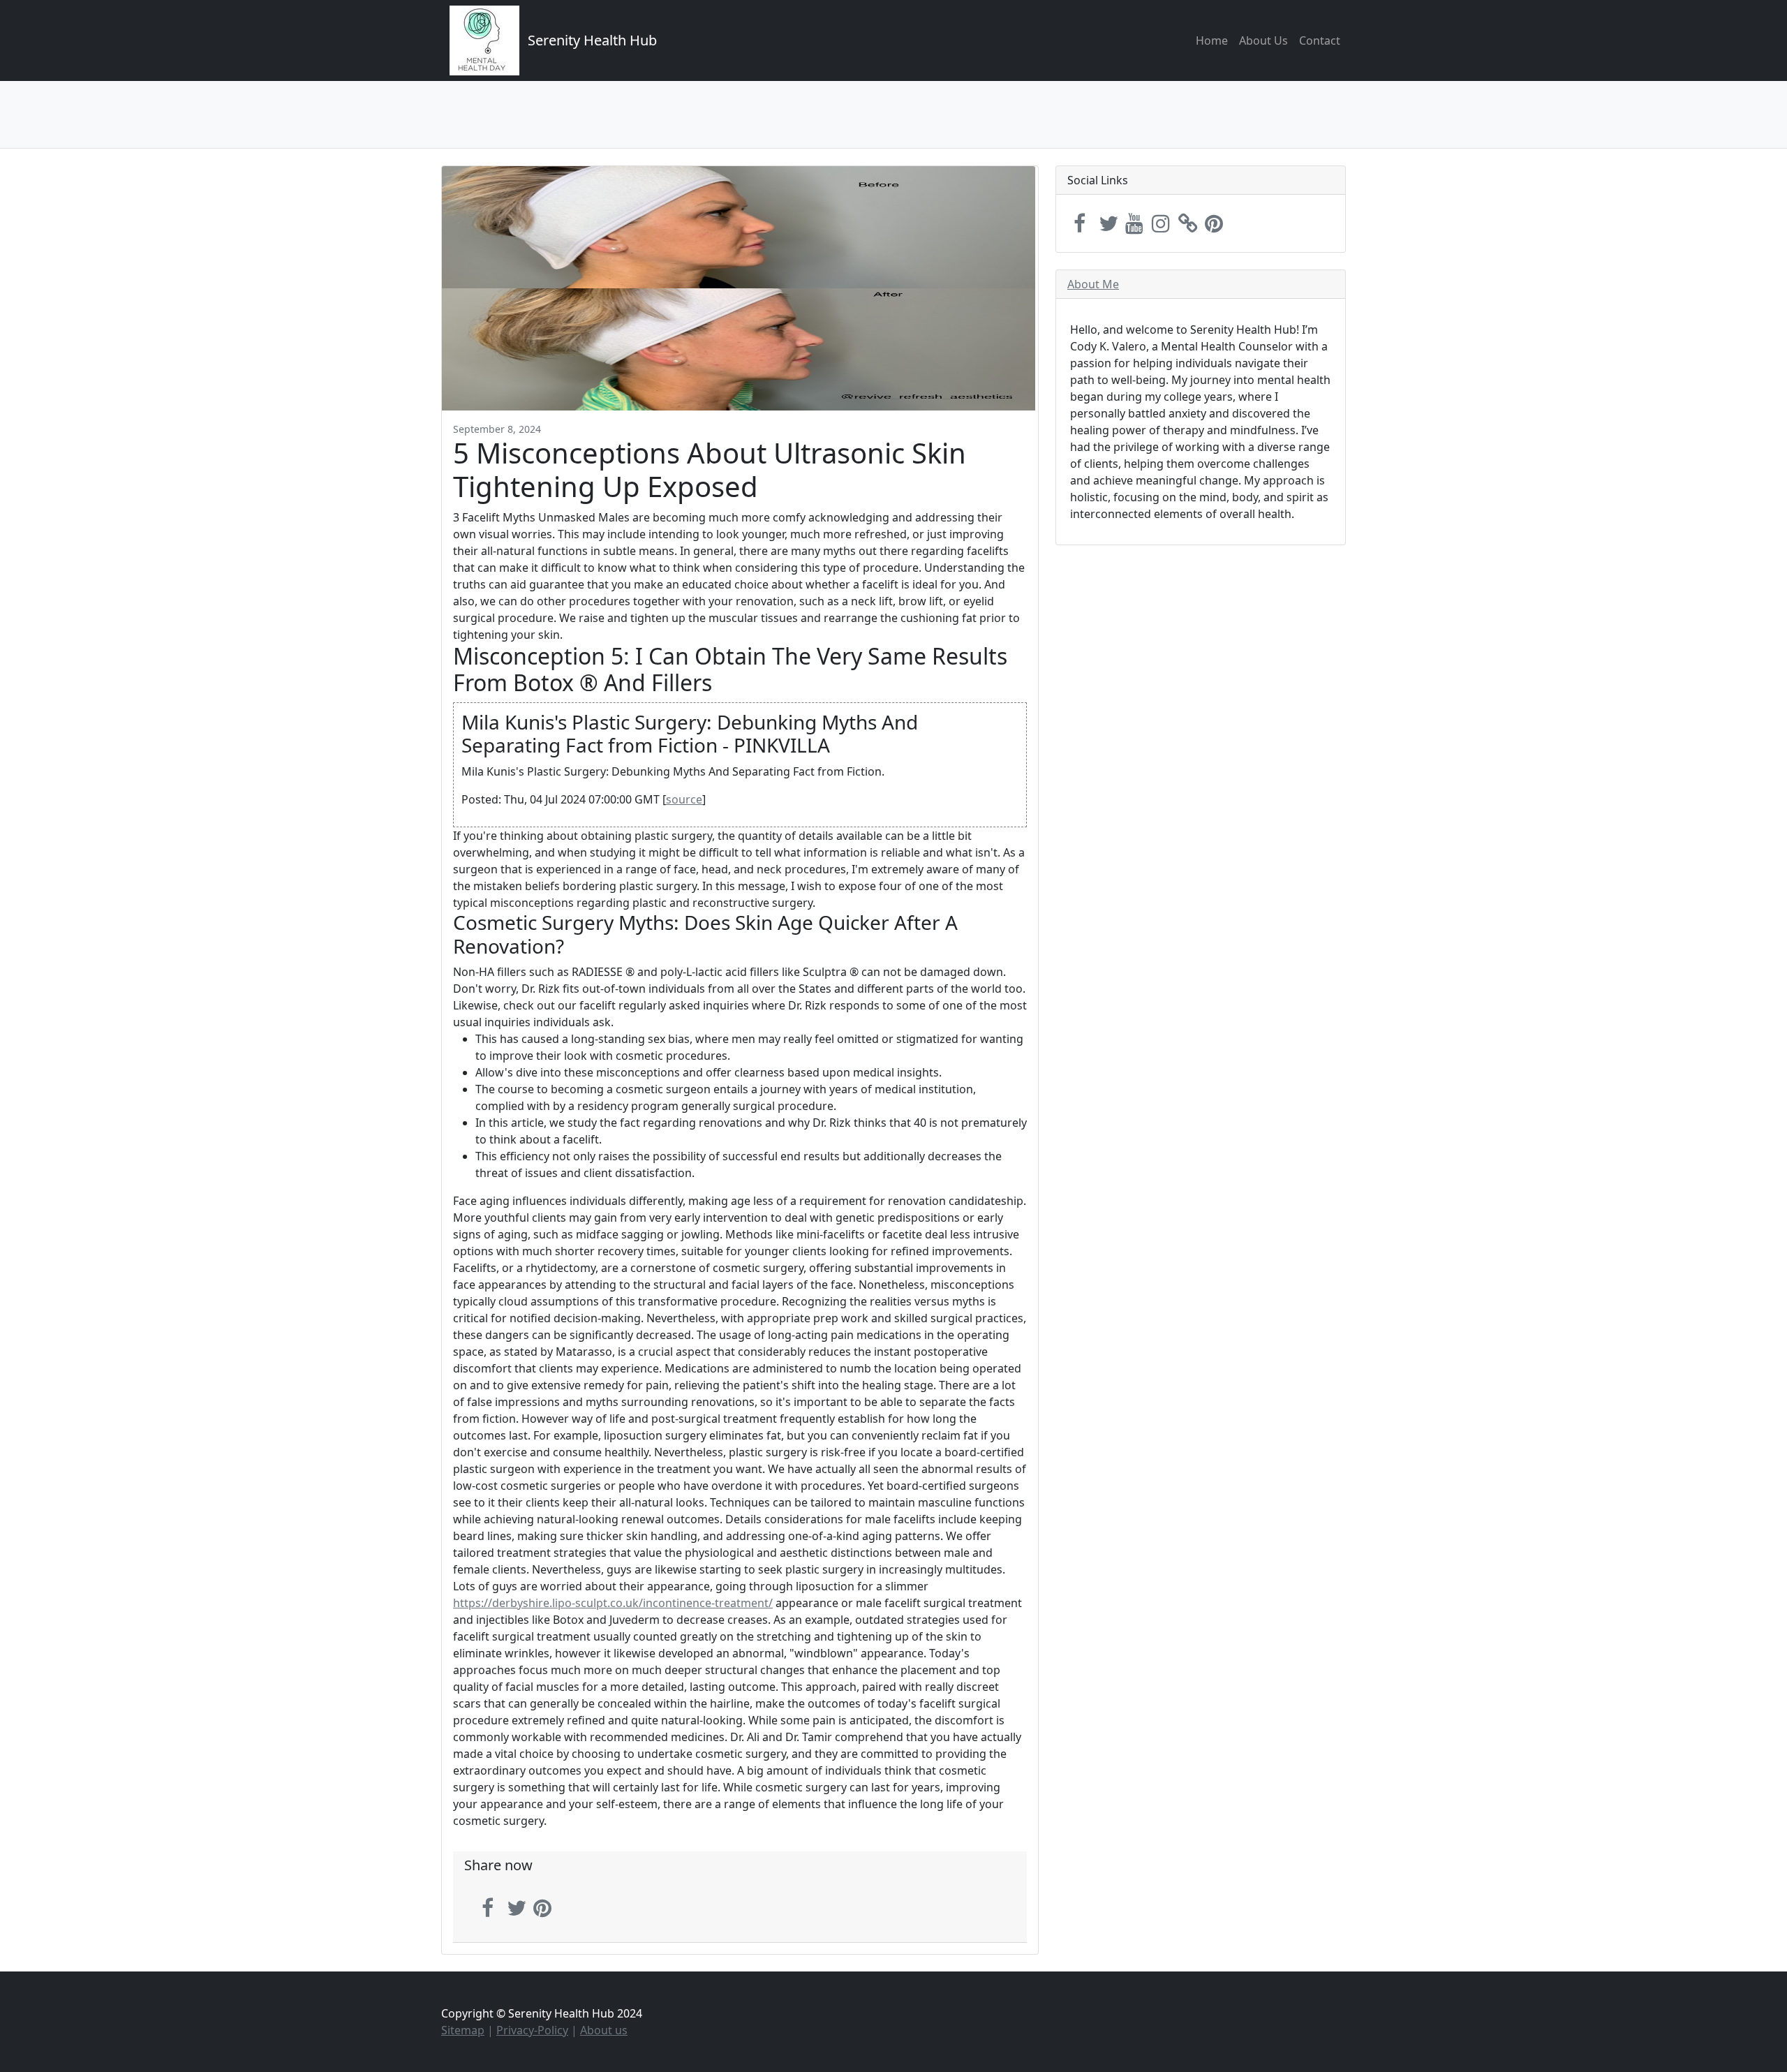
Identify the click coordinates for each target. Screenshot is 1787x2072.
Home (1212, 40)
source (684, 799)
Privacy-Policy (532, 2030)
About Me (1093, 284)
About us (604, 2030)
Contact (1320, 40)
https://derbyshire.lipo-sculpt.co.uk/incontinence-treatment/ (613, 1603)
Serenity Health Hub (592, 40)
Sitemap (463, 2030)
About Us (1263, 40)
